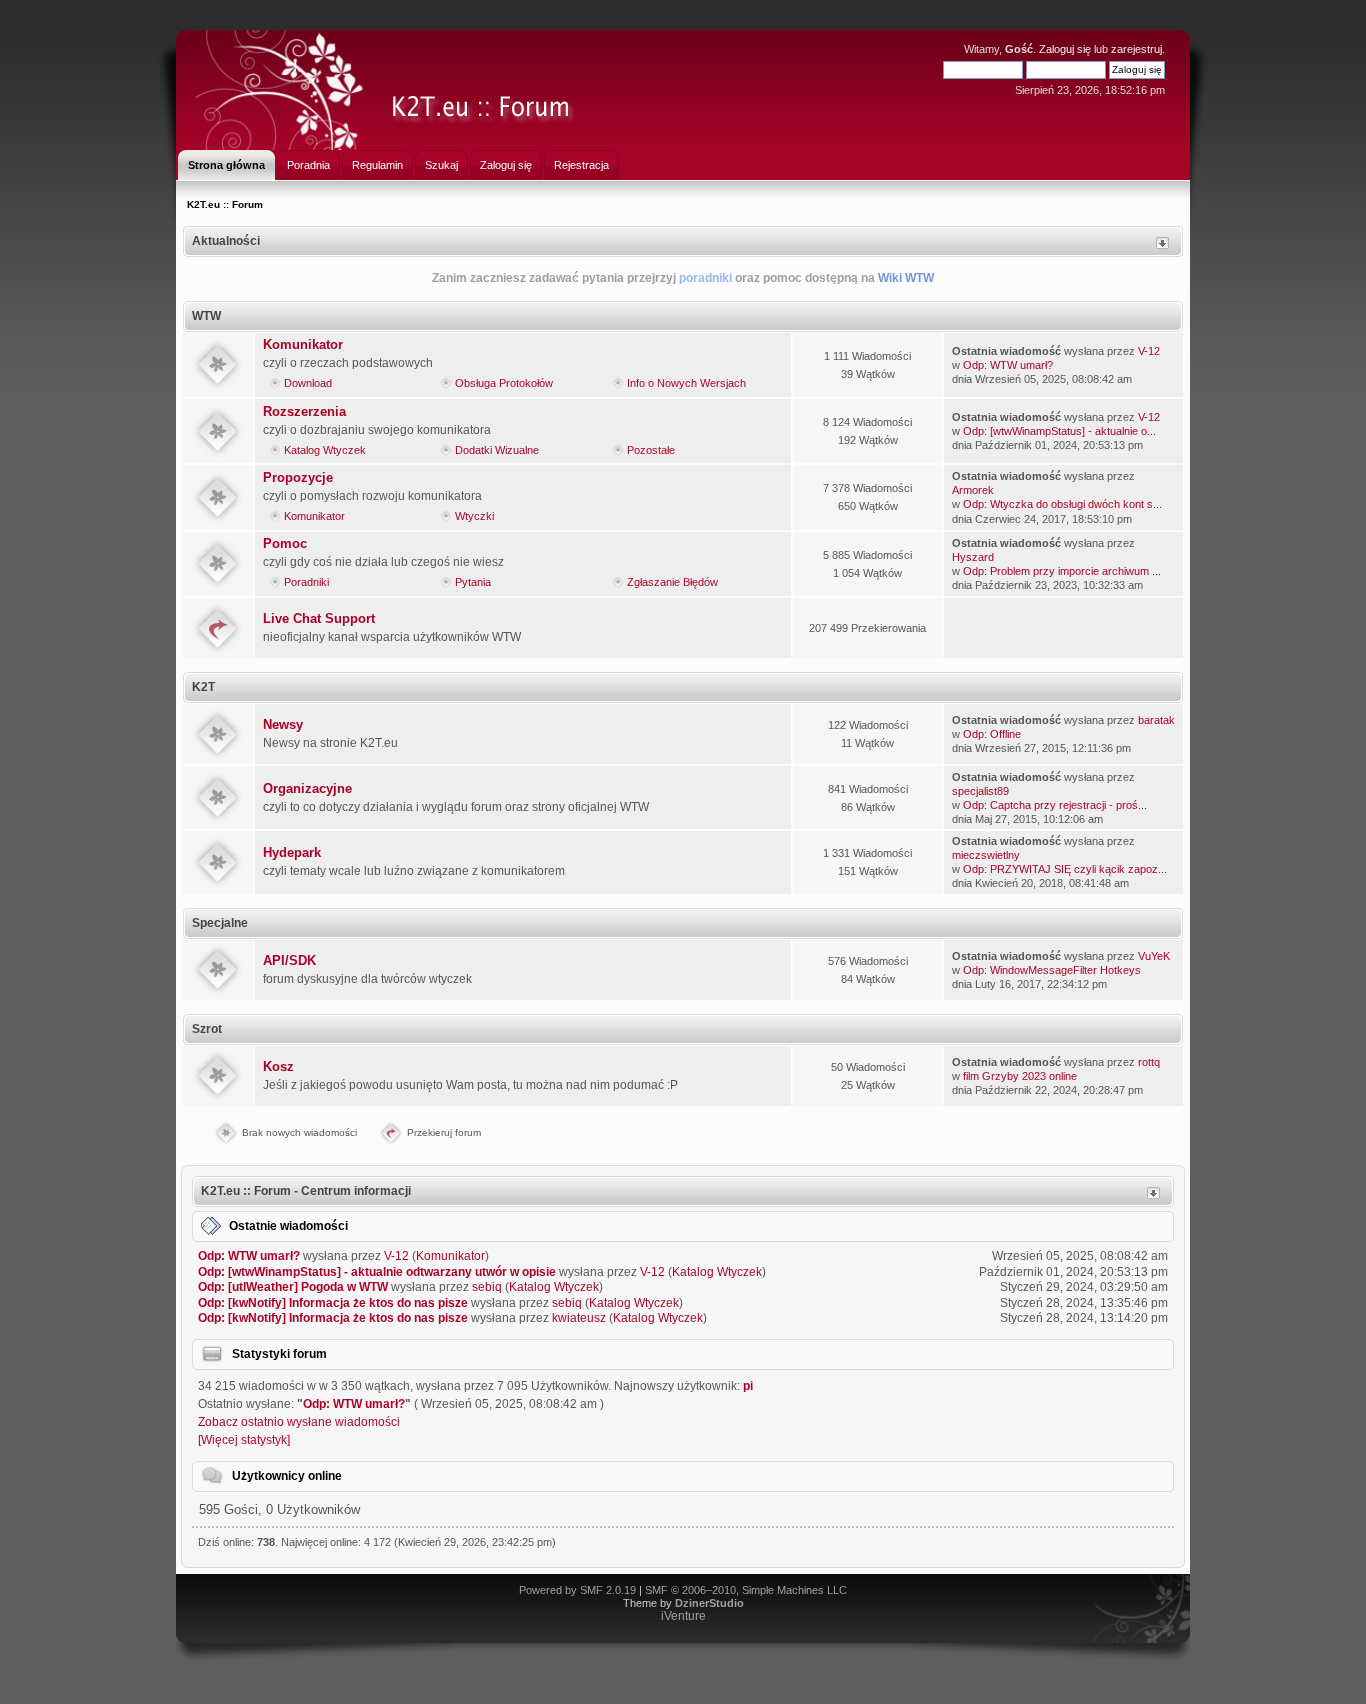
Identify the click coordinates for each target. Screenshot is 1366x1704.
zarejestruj (1136, 49)
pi (748, 1386)
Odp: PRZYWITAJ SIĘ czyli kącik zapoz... (1065, 869)
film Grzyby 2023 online (1020, 1076)
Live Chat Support (319, 618)
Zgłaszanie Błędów (672, 582)
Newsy (283, 724)
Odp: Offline (992, 734)
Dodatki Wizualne (497, 450)
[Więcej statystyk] (244, 1440)
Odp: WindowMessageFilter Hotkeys (1052, 970)
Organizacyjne (307, 788)
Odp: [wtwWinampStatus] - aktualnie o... (1059, 431)
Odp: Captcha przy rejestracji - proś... (1055, 805)
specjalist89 (980, 791)
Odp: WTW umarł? (1008, 365)
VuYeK (1154, 956)
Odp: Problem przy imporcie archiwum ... (1062, 571)
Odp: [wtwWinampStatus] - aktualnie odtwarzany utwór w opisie (377, 1272)
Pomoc (285, 543)
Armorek (973, 490)
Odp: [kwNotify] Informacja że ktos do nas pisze (333, 1303)
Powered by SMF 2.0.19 (577, 1590)
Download (308, 383)
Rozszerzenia (304, 411)
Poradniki (306, 582)
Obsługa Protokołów (504, 383)
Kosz (278, 1066)
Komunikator (303, 344)
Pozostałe (651, 450)
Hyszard (973, 557)
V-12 (1149, 351)
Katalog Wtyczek (325, 450)
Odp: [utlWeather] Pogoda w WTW (293, 1287)
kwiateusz (579, 1318)
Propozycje (298, 477)
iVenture (683, 1616)
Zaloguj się (1065, 49)
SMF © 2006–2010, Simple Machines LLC (746, 1590)
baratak (1156, 720)
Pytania (473, 582)
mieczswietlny (986, 855)
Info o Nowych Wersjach (686, 383)
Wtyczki (474, 516)
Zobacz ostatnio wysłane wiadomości (299, 1422)
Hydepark (292, 852)
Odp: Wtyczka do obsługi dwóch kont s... (1062, 504)
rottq (1149, 1062)
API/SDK (289, 960)
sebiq (487, 1287)
